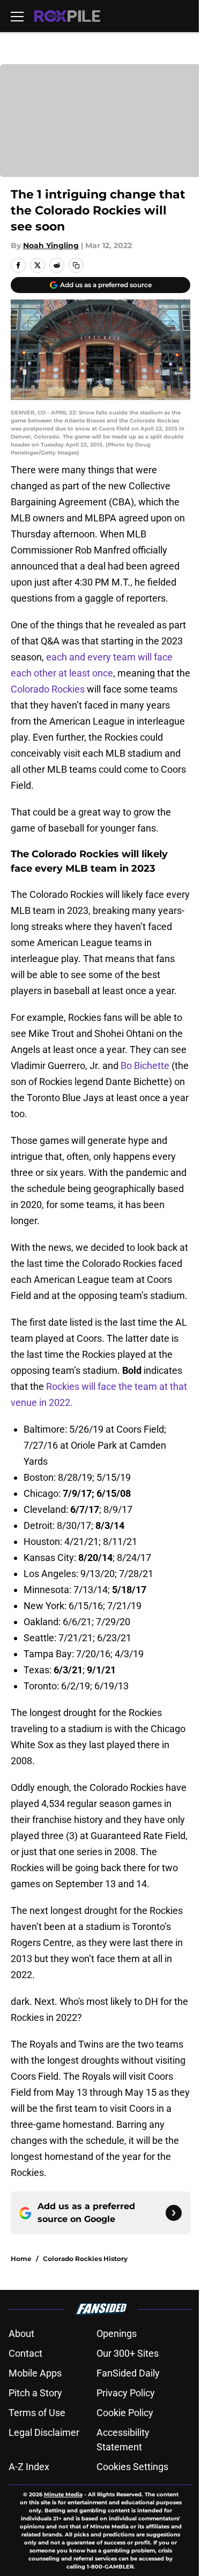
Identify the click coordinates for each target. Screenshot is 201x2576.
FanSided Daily (128, 2373)
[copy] (76, 265)
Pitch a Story (35, 2393)
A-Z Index (29, 2467)
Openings (117, 2333)
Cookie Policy (125, 2413)
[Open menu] (17, 16)
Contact (25, 2353)
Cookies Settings (132, 2467)
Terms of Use (37, 2413)
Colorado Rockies (48, 689)
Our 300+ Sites (128, 2353)
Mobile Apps (35, 2373)
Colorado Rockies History (85, 2259)
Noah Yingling (51, 245)
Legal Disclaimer (44, 2432)
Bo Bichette (145, 1066)
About (21, 2333)
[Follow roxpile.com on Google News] (174, 2213)
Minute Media (63, 2494)
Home (21, 2259)
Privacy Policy (126, 2393)
